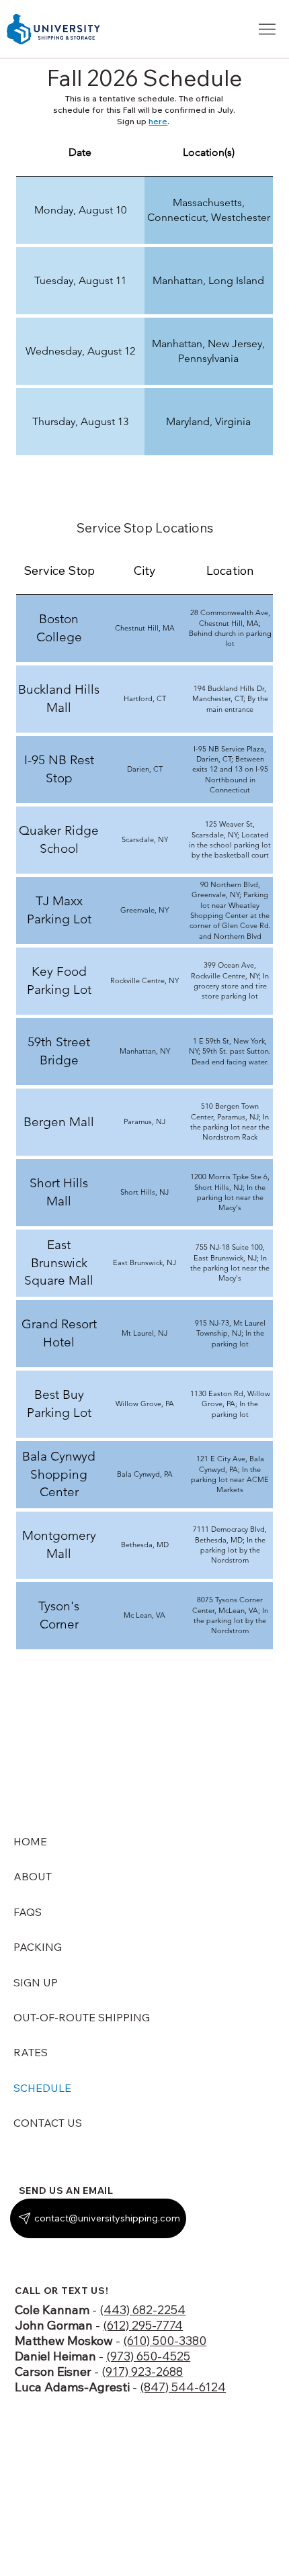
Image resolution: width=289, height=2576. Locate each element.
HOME (30, 1841)
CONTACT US (48, 2123)
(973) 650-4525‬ (148, 2356)
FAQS (28, 1912)
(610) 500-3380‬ (165, 2341)
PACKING (38, 1947)
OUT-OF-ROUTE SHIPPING (82, 2017)
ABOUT (33, 1876)
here (158, 121)
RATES (31, 2052)
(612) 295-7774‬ (143, 2325)
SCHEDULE (42, 2088)
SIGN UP (36, 1982)
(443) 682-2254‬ (142, 2310)
